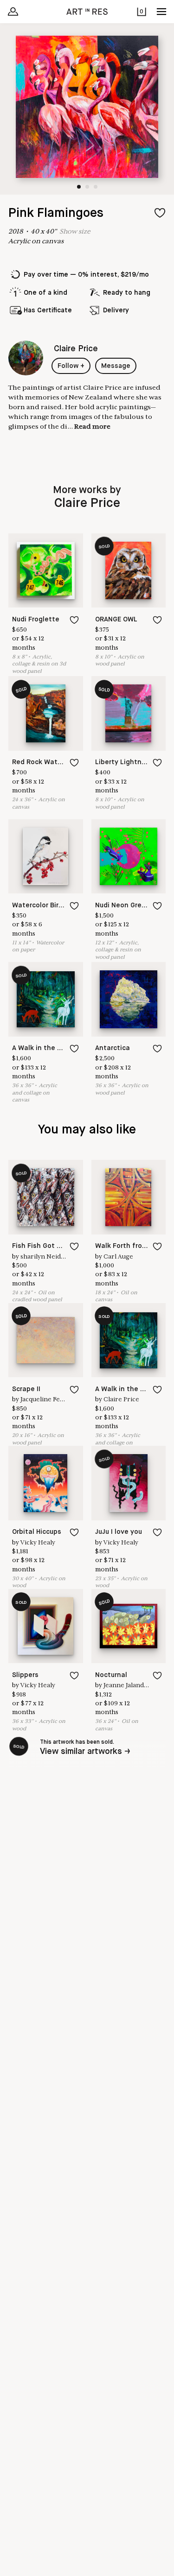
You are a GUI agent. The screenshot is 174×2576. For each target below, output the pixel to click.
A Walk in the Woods (46, 1048)
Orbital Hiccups (37, 1532)
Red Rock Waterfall (44, 762)
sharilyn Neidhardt (49, 1256)
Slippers (25, 1675)
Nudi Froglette (36, 620)
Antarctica (113, 1048)
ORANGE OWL (116, 620)
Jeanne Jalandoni (129, 1685)
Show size (75, 231)
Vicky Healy (38, 1542)
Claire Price (121, 1399)
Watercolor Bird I (39, 905)
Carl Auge (118, 1256)
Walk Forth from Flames (134, 1246)
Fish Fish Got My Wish (48, 1246)
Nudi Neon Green (122, 905)
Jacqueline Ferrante (50, 1399)
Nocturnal (111, 1675)
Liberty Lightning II (126, 762)
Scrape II (26, 1389)
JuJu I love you (119, 1532)
